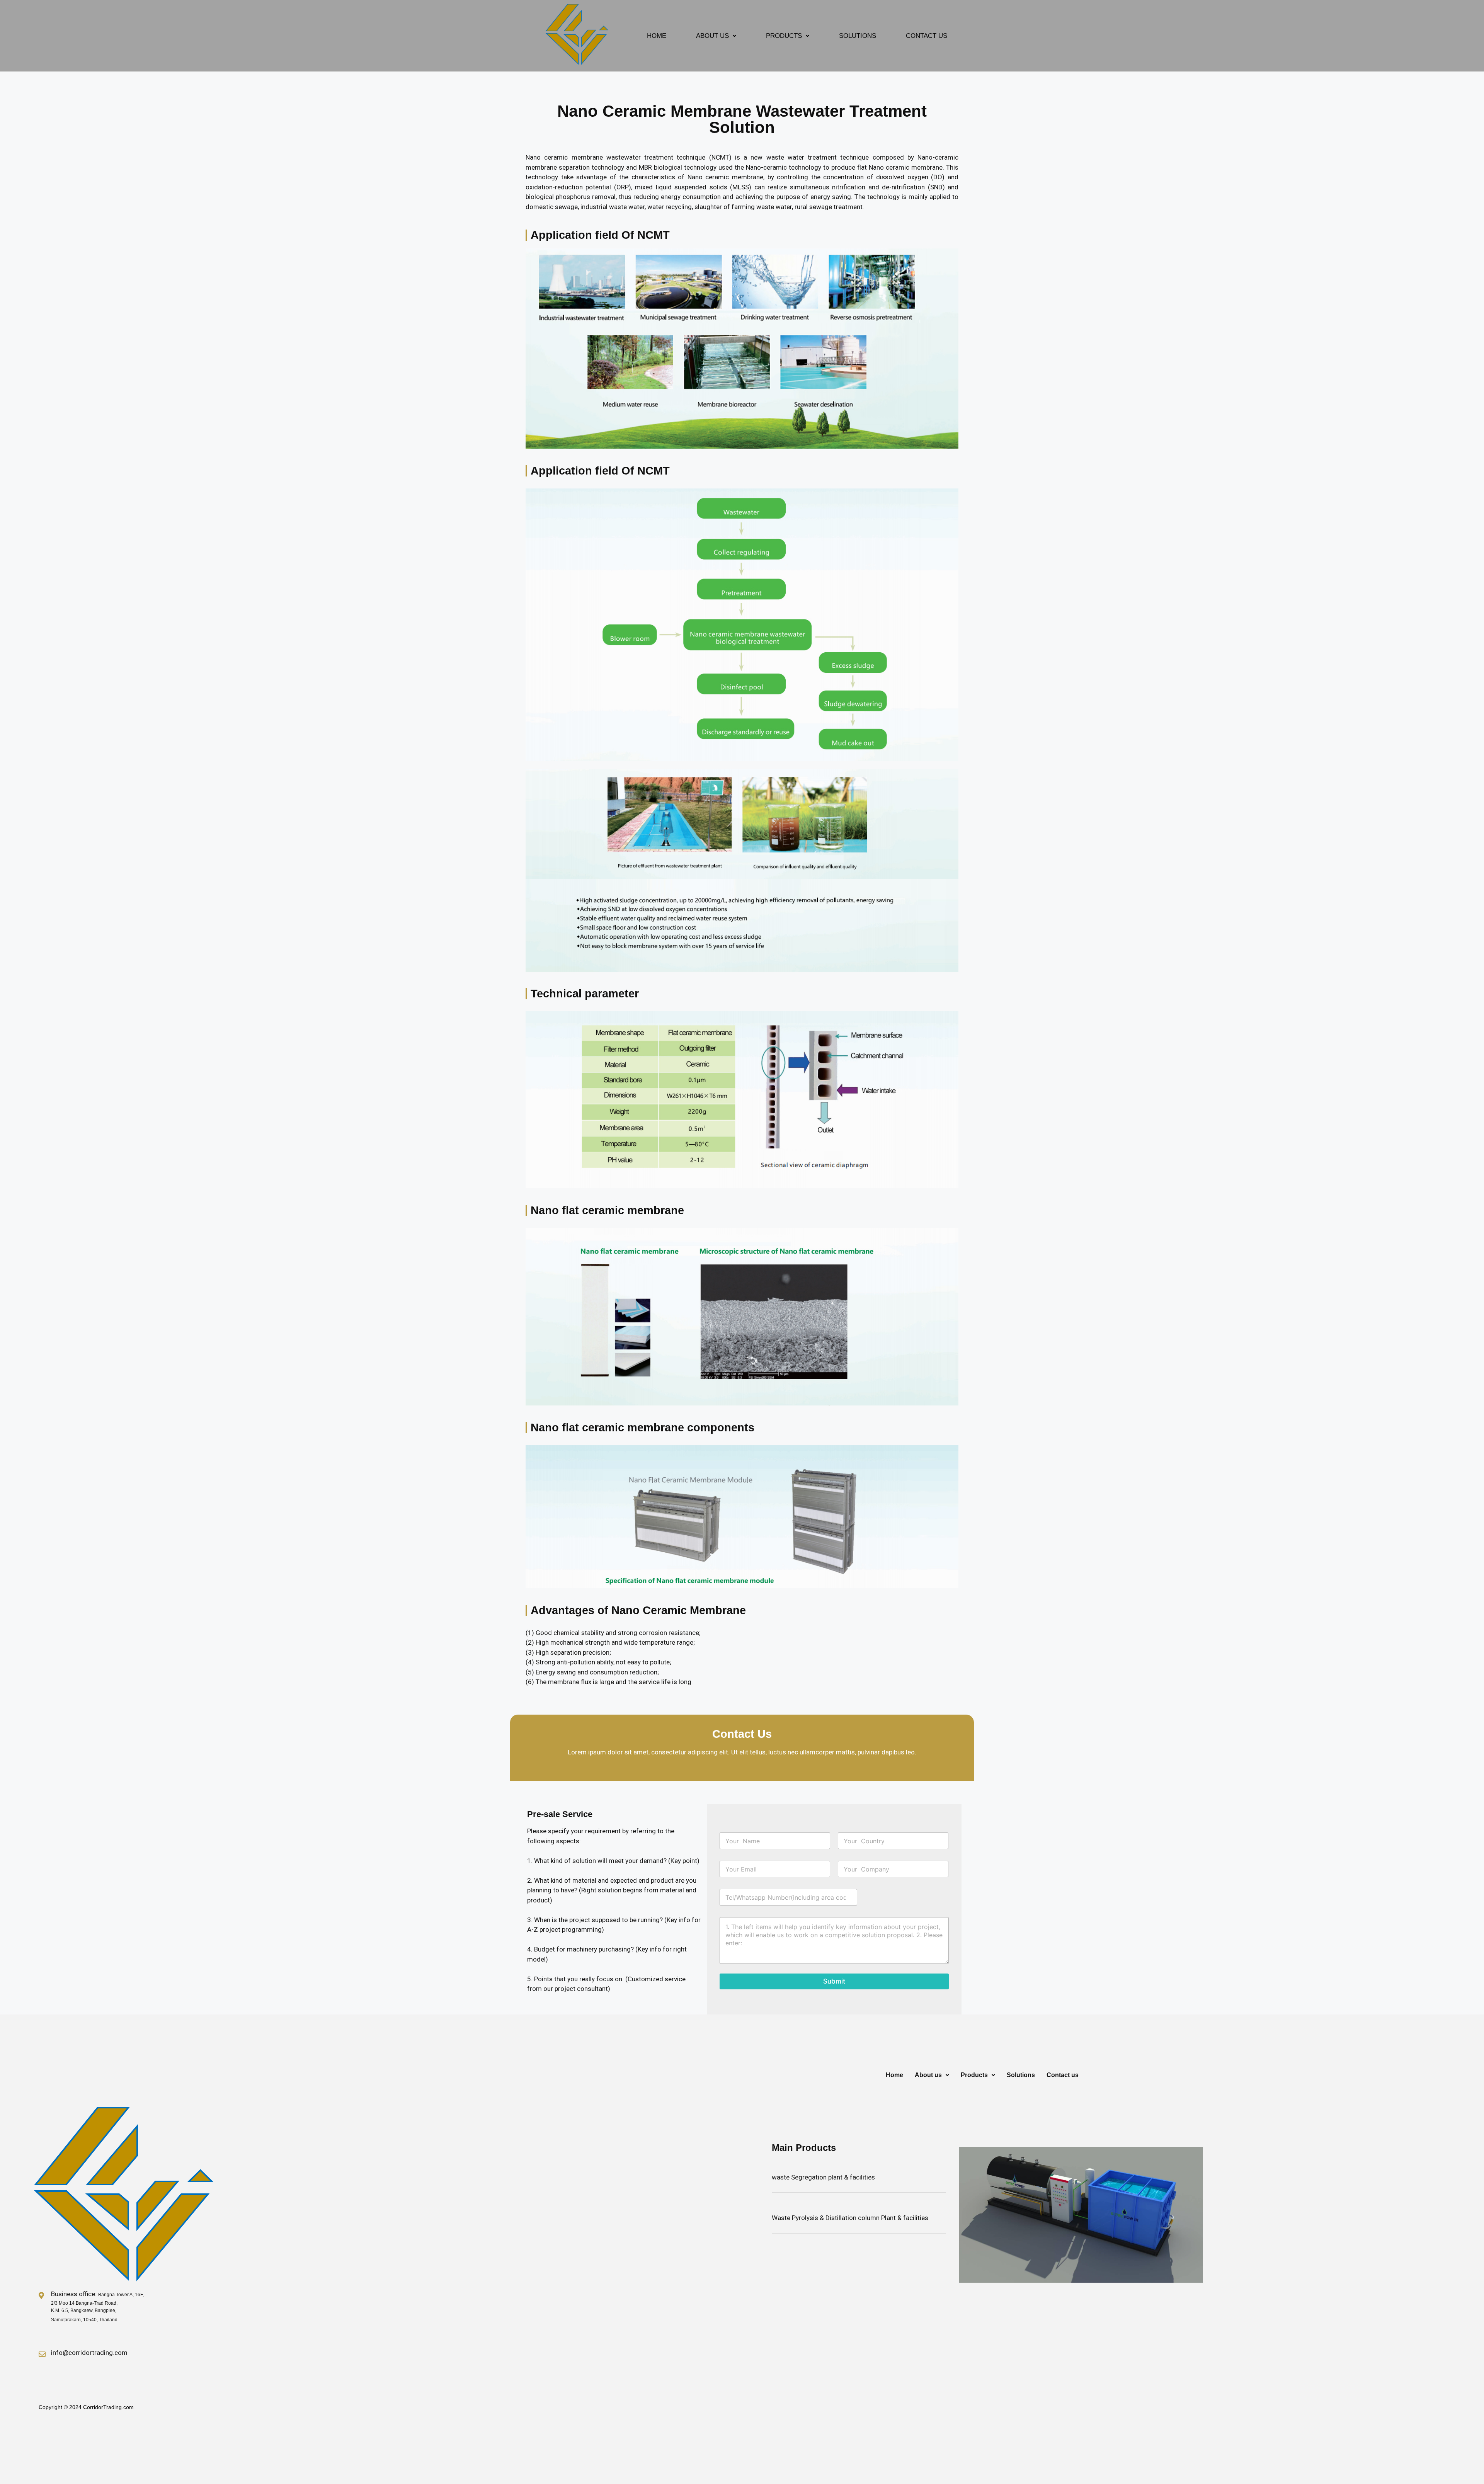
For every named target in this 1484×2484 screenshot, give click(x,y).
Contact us (927, 36)
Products (784, 36)
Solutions (858, 36)
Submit (834, 1981)
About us (712, 36)
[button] (716, 36)
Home (657, 36)
